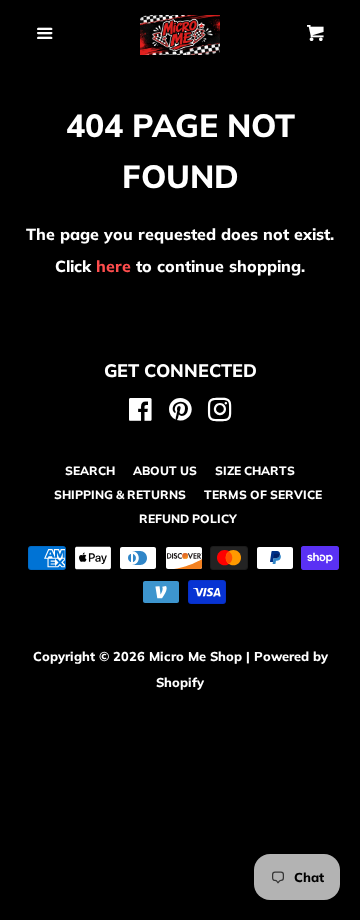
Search (90, 470)
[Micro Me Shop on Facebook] (140, 413)
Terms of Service (263, 494)
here (113, 266)
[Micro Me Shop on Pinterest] (180, 413)
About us (165, 470)
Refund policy (188, 518)
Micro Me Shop (195, 656)
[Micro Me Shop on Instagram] (220, 413)
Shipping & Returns (120, 494)
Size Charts (255, 470)
